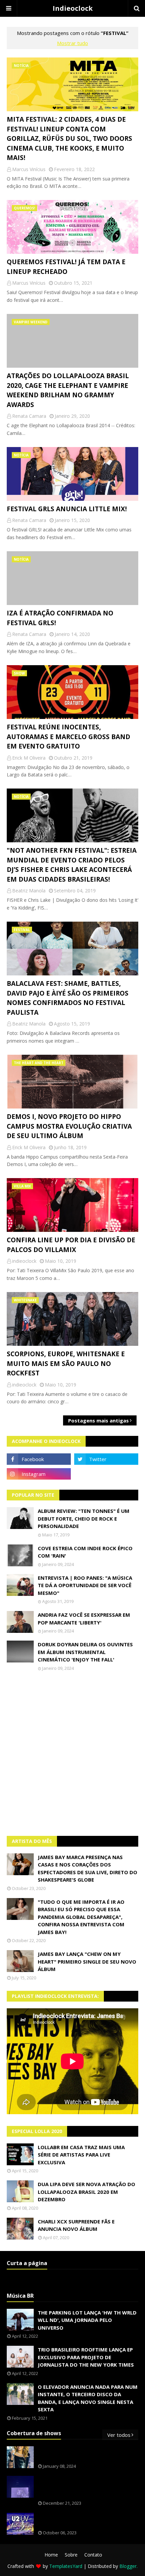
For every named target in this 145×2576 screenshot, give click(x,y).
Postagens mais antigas (98, 1420)
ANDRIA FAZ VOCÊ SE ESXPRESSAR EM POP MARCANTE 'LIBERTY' (84, 1619)
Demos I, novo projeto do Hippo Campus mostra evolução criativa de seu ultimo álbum (69, 1126)
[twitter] (106, 1459)
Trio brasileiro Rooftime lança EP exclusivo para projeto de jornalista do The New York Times (86, 2357)
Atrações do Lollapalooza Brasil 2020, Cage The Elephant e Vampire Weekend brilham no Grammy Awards (68, 390)
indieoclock (24, 1261)
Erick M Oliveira (29, 758)
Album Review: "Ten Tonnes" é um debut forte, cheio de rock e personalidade (84, 1518)
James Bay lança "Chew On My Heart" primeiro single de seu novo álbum (87, 1961)
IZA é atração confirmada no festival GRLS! (60, 618)
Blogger (128, 2566)
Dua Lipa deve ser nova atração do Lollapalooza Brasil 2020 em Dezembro (86, 2192)
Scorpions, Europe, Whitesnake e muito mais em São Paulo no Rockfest (66, 1363)
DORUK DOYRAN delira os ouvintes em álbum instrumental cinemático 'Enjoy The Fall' (85, 1652)
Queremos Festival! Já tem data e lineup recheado (66, 267)
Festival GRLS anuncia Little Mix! (67, 509)
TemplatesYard (66, 2566)
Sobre (71, 2555)
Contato (93, 2555)
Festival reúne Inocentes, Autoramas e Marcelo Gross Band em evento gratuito (68, 737)
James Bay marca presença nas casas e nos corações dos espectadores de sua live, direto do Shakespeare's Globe (88, 1868)
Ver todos (119, 2435)
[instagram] (39, 1474)
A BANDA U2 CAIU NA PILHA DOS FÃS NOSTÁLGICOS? (83, 2520)
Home (51, 2555)
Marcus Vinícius (29, 169)
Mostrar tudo (72, 43)
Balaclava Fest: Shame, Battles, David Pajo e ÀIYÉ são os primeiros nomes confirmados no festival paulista (68, 998)
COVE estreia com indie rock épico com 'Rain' (85, 1552)
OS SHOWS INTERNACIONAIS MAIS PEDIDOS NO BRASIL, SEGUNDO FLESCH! (87, 2454)
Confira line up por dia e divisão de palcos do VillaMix (71, 1245)
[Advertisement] (72, 1754)
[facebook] (39, 1459)
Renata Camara (29, 416)
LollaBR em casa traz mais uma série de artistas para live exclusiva (81, 2155)
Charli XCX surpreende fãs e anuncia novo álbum (76, 2225)
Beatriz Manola (29, 891)
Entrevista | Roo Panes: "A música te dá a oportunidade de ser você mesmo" (85, 1585)
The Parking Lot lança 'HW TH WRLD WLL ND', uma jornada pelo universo (87, 2320)
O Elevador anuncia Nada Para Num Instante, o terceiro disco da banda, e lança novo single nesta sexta (88, 2398)
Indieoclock (73, 8)
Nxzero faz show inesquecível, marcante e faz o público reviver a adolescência (86, 2487)
